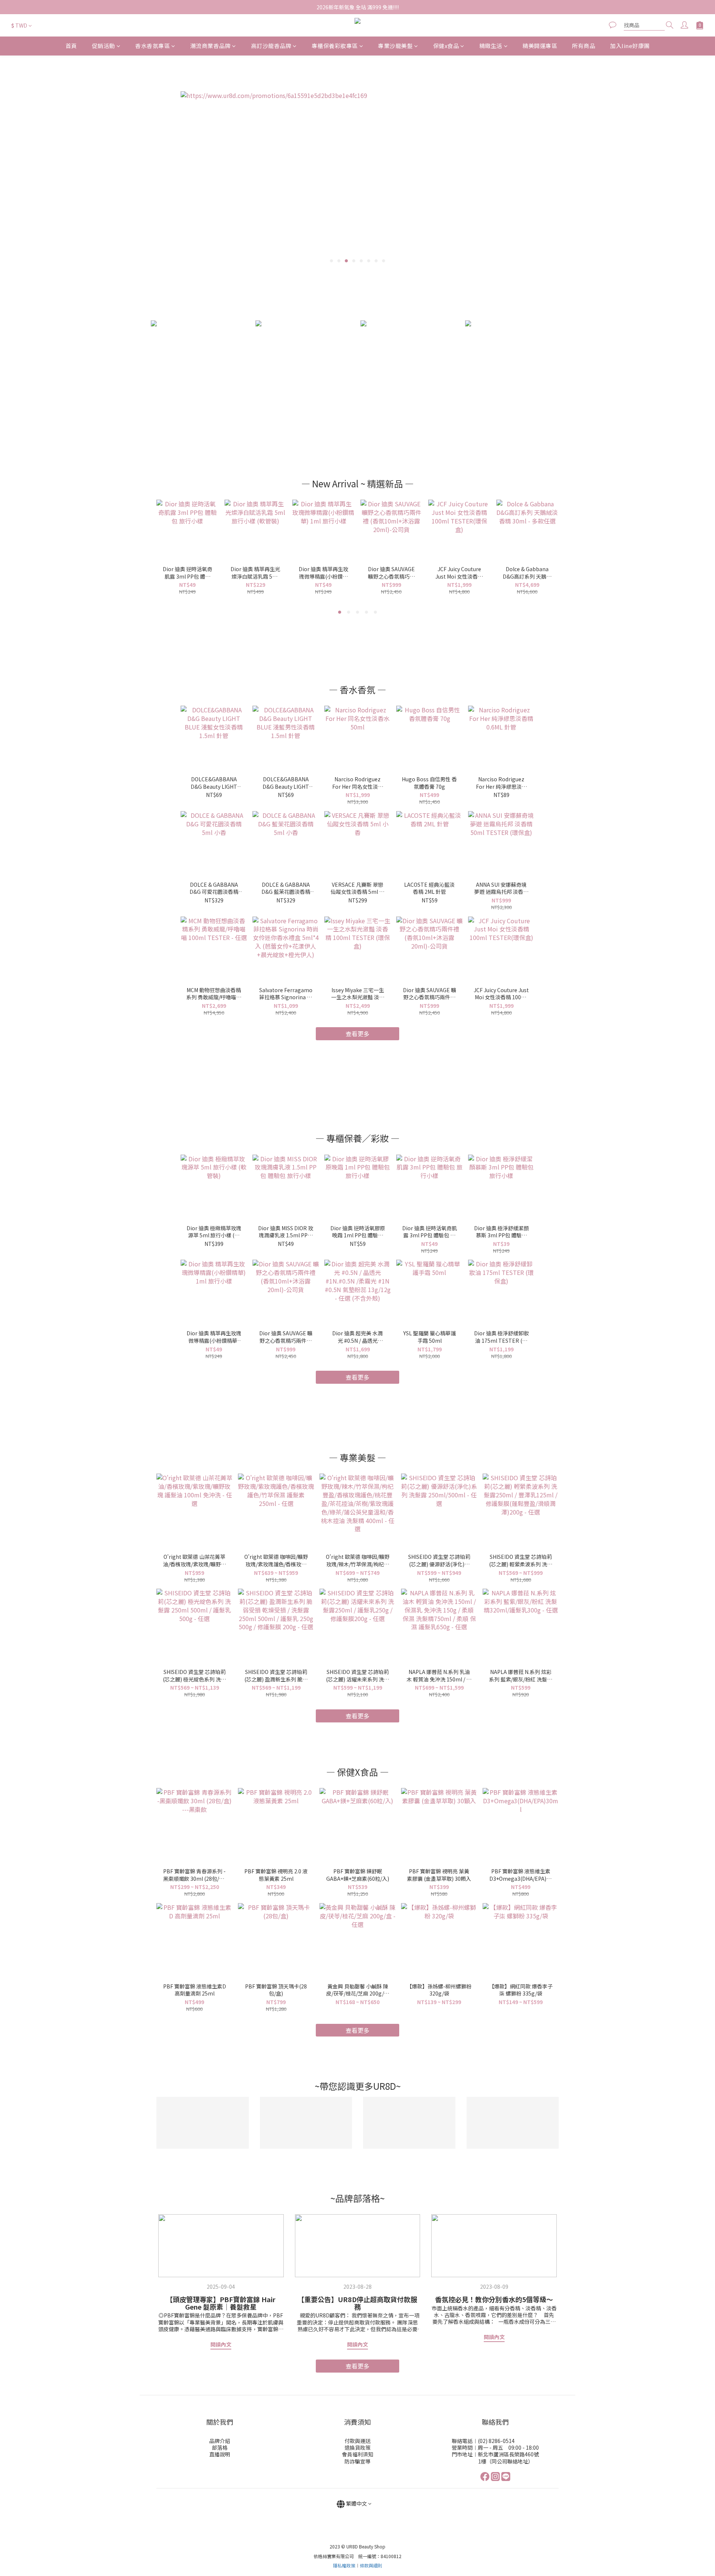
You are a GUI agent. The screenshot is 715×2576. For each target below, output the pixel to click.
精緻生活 (491, 46)
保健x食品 (446, 46)
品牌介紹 (220, 2441)
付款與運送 (357, 2441)
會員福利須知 (357, 2454)
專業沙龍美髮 (395, 46)
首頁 (71, 46)
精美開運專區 (540, 46)
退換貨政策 (357, 2447)
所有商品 (584, 46)
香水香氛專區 (152, 46)
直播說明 (220, 2454)
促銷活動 (104, 46)
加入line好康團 (630, 46)
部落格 (220, 2447)
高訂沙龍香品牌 (271, 46)
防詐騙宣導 (357, 2461)
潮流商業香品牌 (211, 46)
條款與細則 (371, 2565)
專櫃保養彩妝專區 (335, 46)
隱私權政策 (344, 2565)
